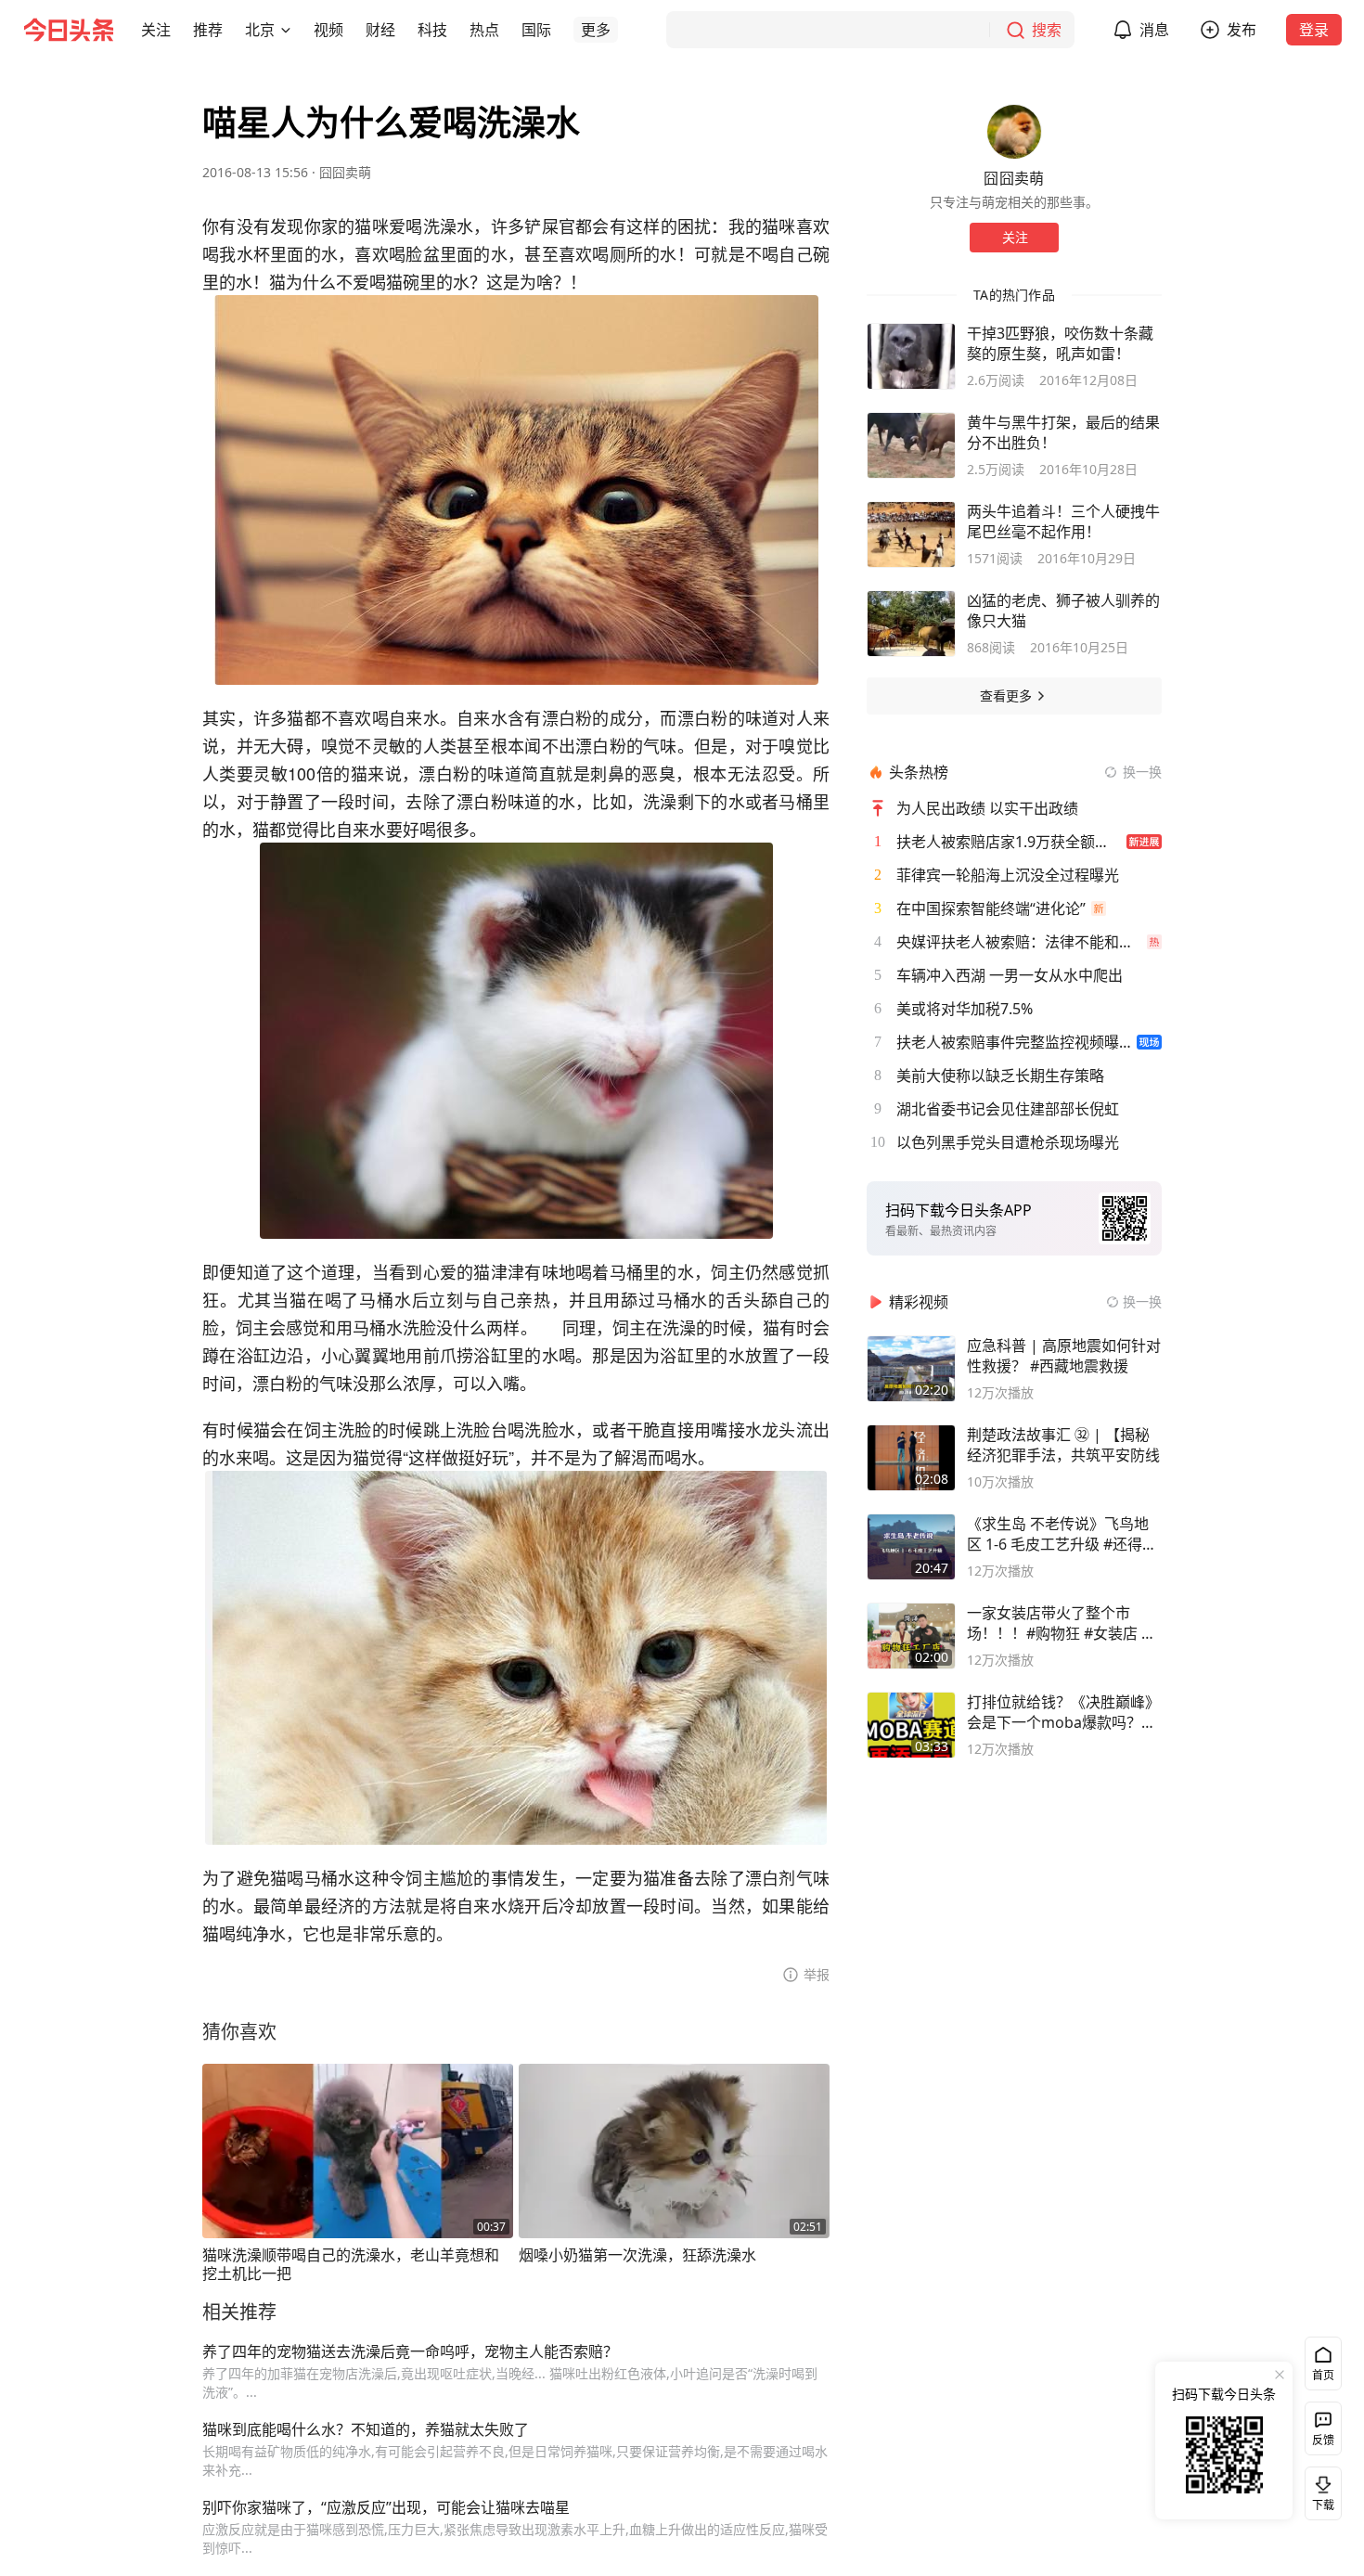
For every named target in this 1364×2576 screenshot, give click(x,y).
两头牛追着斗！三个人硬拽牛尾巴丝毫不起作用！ (1063, 522)
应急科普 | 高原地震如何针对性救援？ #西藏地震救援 (1064, 1356)
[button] (156, 30)
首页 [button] (1323, 2375)
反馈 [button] (1323, 2440)
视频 (328, 30)
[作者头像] (1014, 132)
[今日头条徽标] (69, 30)
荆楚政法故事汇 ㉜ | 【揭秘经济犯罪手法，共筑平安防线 (1063, 1445)
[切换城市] (286, 30)
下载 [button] (1319, 2490)
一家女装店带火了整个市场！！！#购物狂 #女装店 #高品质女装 (1059, 1623)
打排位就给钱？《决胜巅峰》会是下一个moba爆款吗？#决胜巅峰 (1063, 1712)
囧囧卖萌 (345, 172)
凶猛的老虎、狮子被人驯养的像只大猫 (1063, 611)
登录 (1314, 30)
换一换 (1142, 772)
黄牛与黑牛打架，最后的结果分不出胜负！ (1063, 432)
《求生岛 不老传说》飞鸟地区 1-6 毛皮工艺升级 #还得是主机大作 (1062, 1534)
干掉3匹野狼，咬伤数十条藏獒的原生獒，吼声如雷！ (1060, 343)
